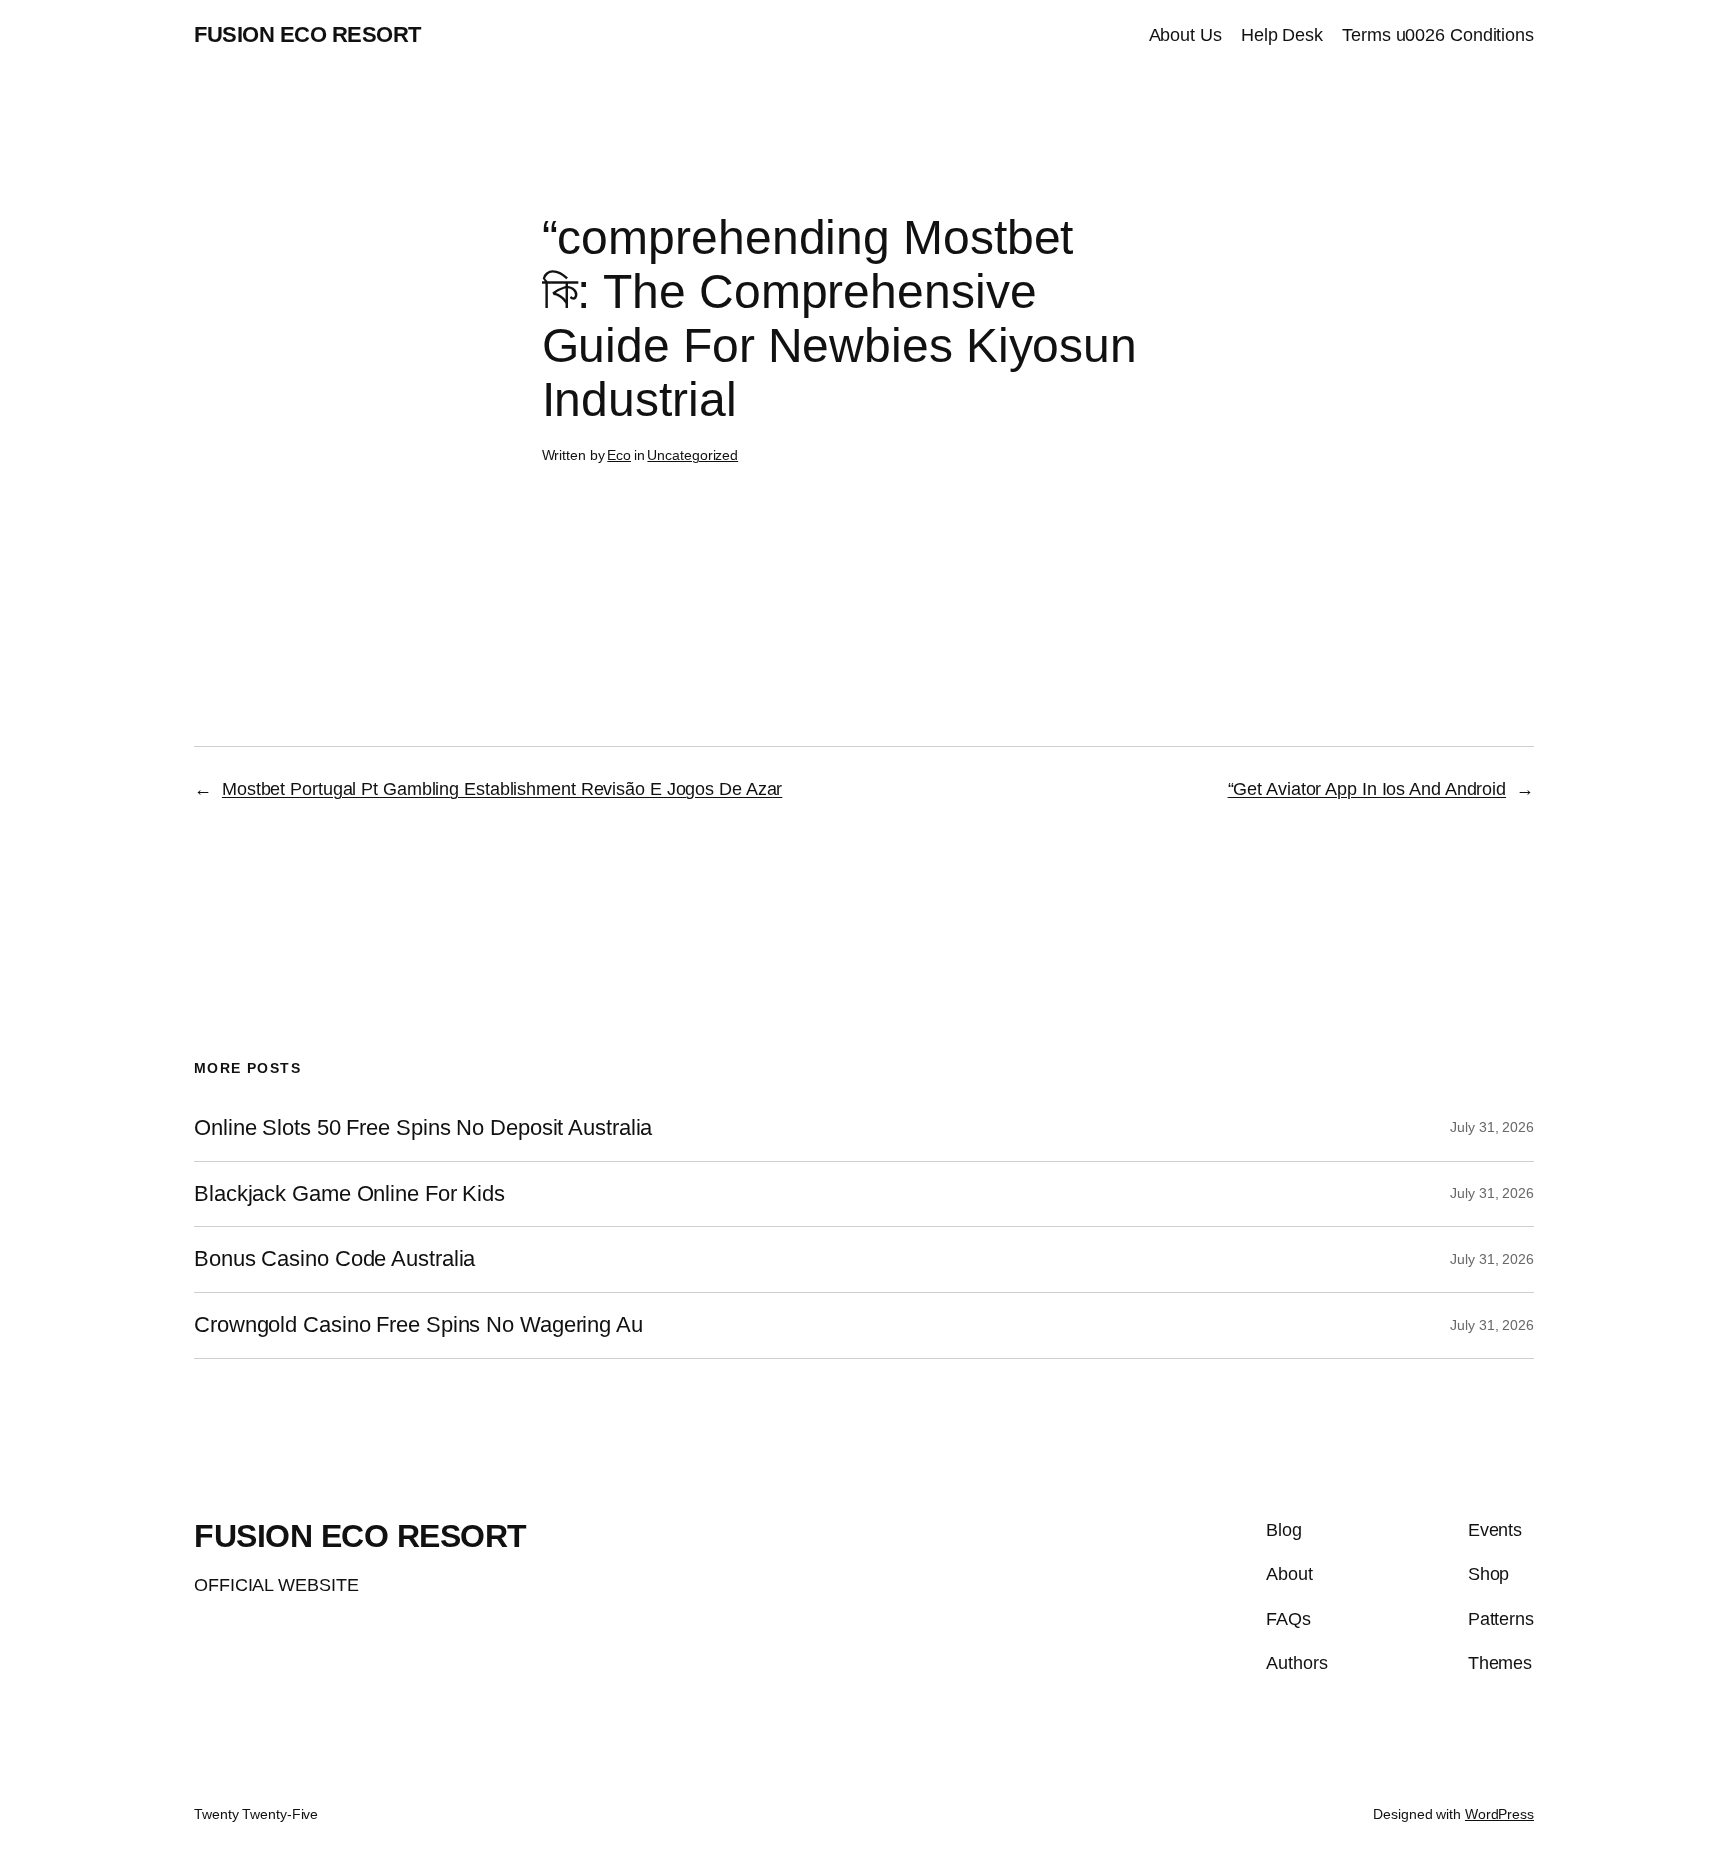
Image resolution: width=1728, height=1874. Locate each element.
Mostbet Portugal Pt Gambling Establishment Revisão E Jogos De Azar (502, 789)
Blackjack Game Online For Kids (349, 1194)
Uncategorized (692, 455)
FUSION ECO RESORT (307, 34)
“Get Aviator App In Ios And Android (1367, 789)
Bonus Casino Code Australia (334, 1259)
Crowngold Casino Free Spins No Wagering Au (418, 1325)
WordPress (1499, 1814)
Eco (619, 455)
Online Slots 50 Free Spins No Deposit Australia (423, 1128)
